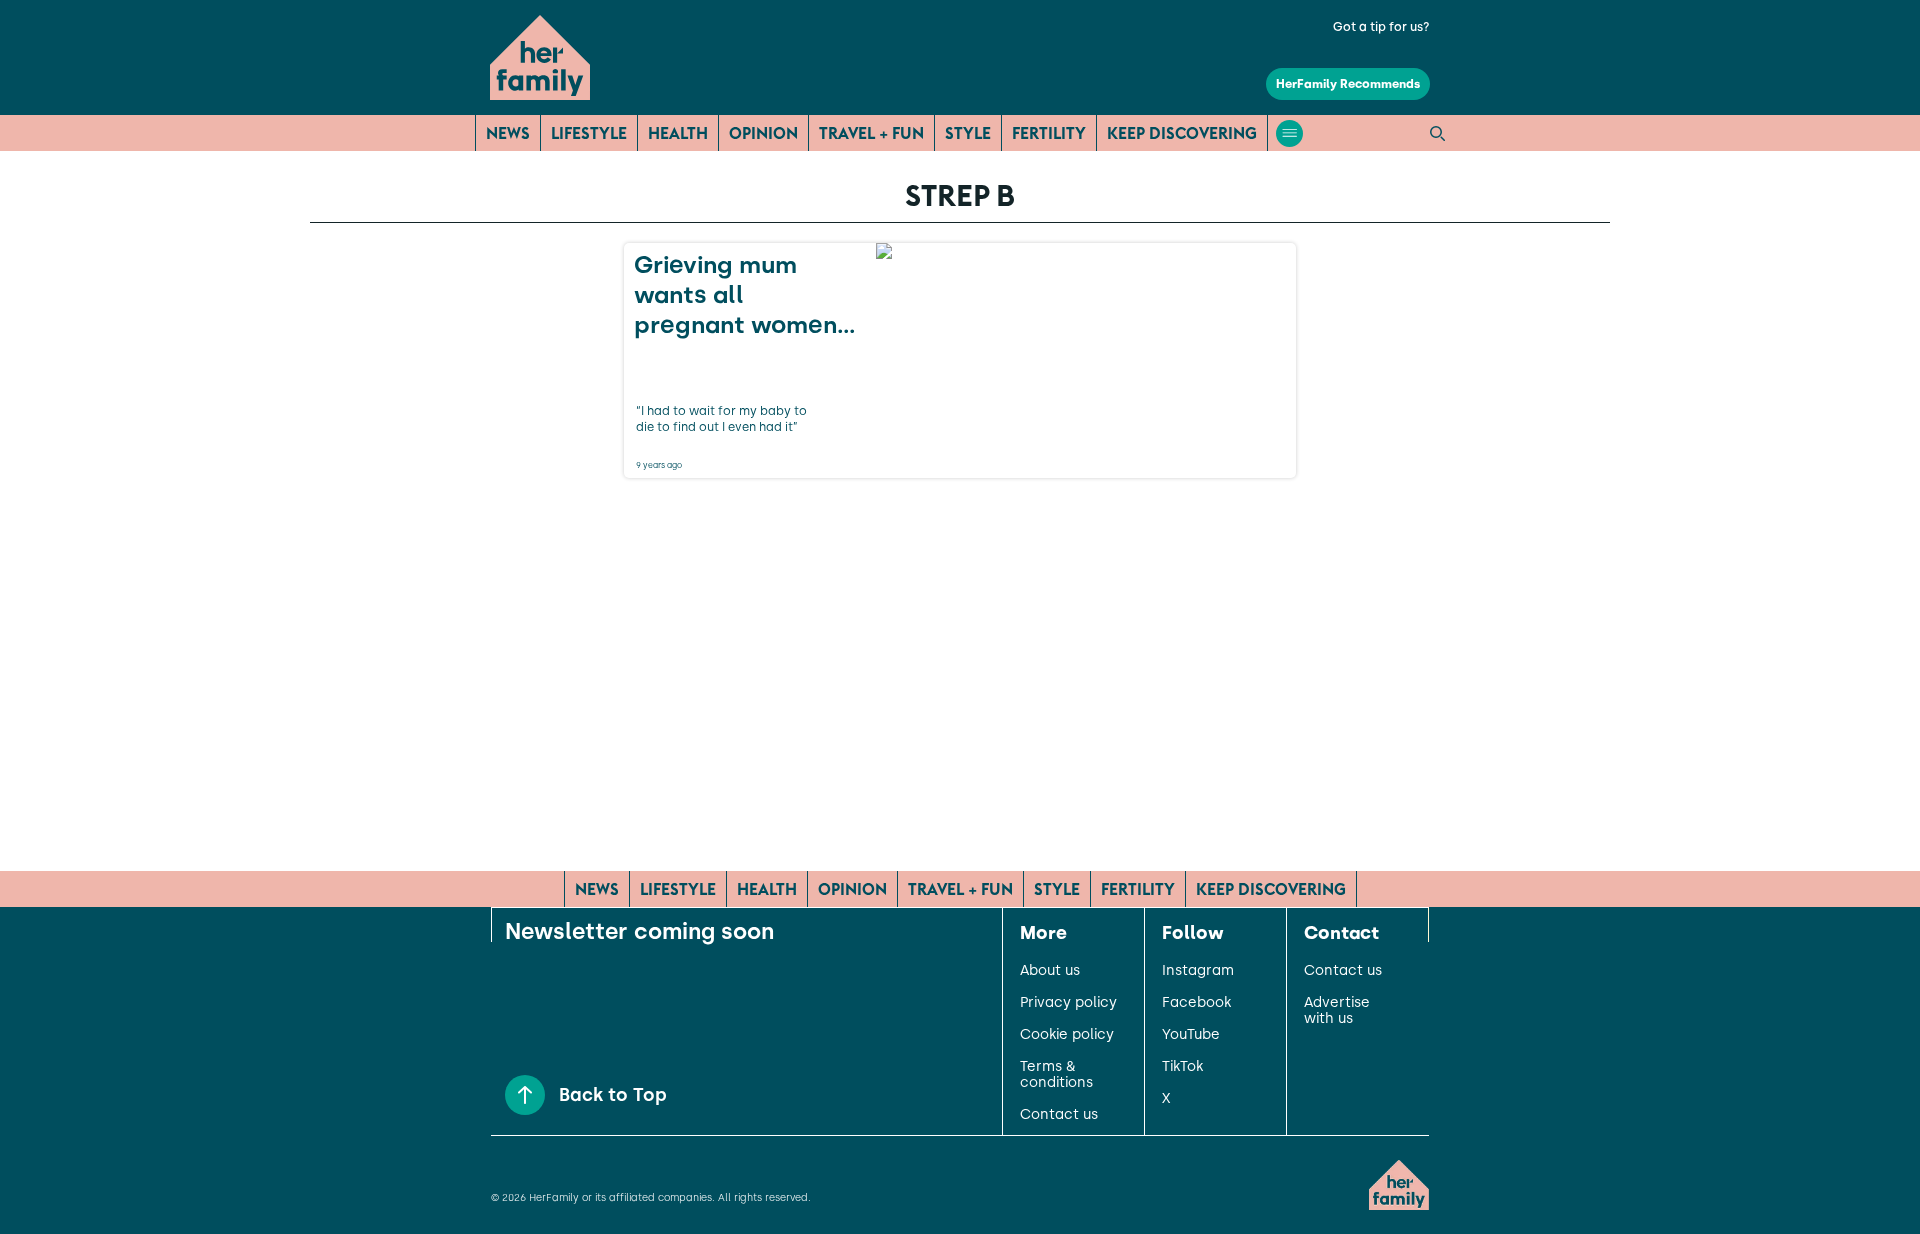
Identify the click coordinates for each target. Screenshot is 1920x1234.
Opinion (763, 133)
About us (1050, 971)
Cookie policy (1067, 1035)
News (508, 133)
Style (968, 133)
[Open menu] (1289, 133)
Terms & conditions (1056, 1075)
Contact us (1059, 1115)
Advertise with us (1337, 1011)
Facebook (1196, 1003)
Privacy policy (1068, 1003)
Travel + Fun (871, 133)
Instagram (1198, 971)
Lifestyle (589, 133)
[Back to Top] (525, 1095)
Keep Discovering (1182, 133)
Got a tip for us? (1381, 27)
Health (678, 133)
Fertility (1049, 133)
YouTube (1191, 1035)
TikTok (1182, 1067)
